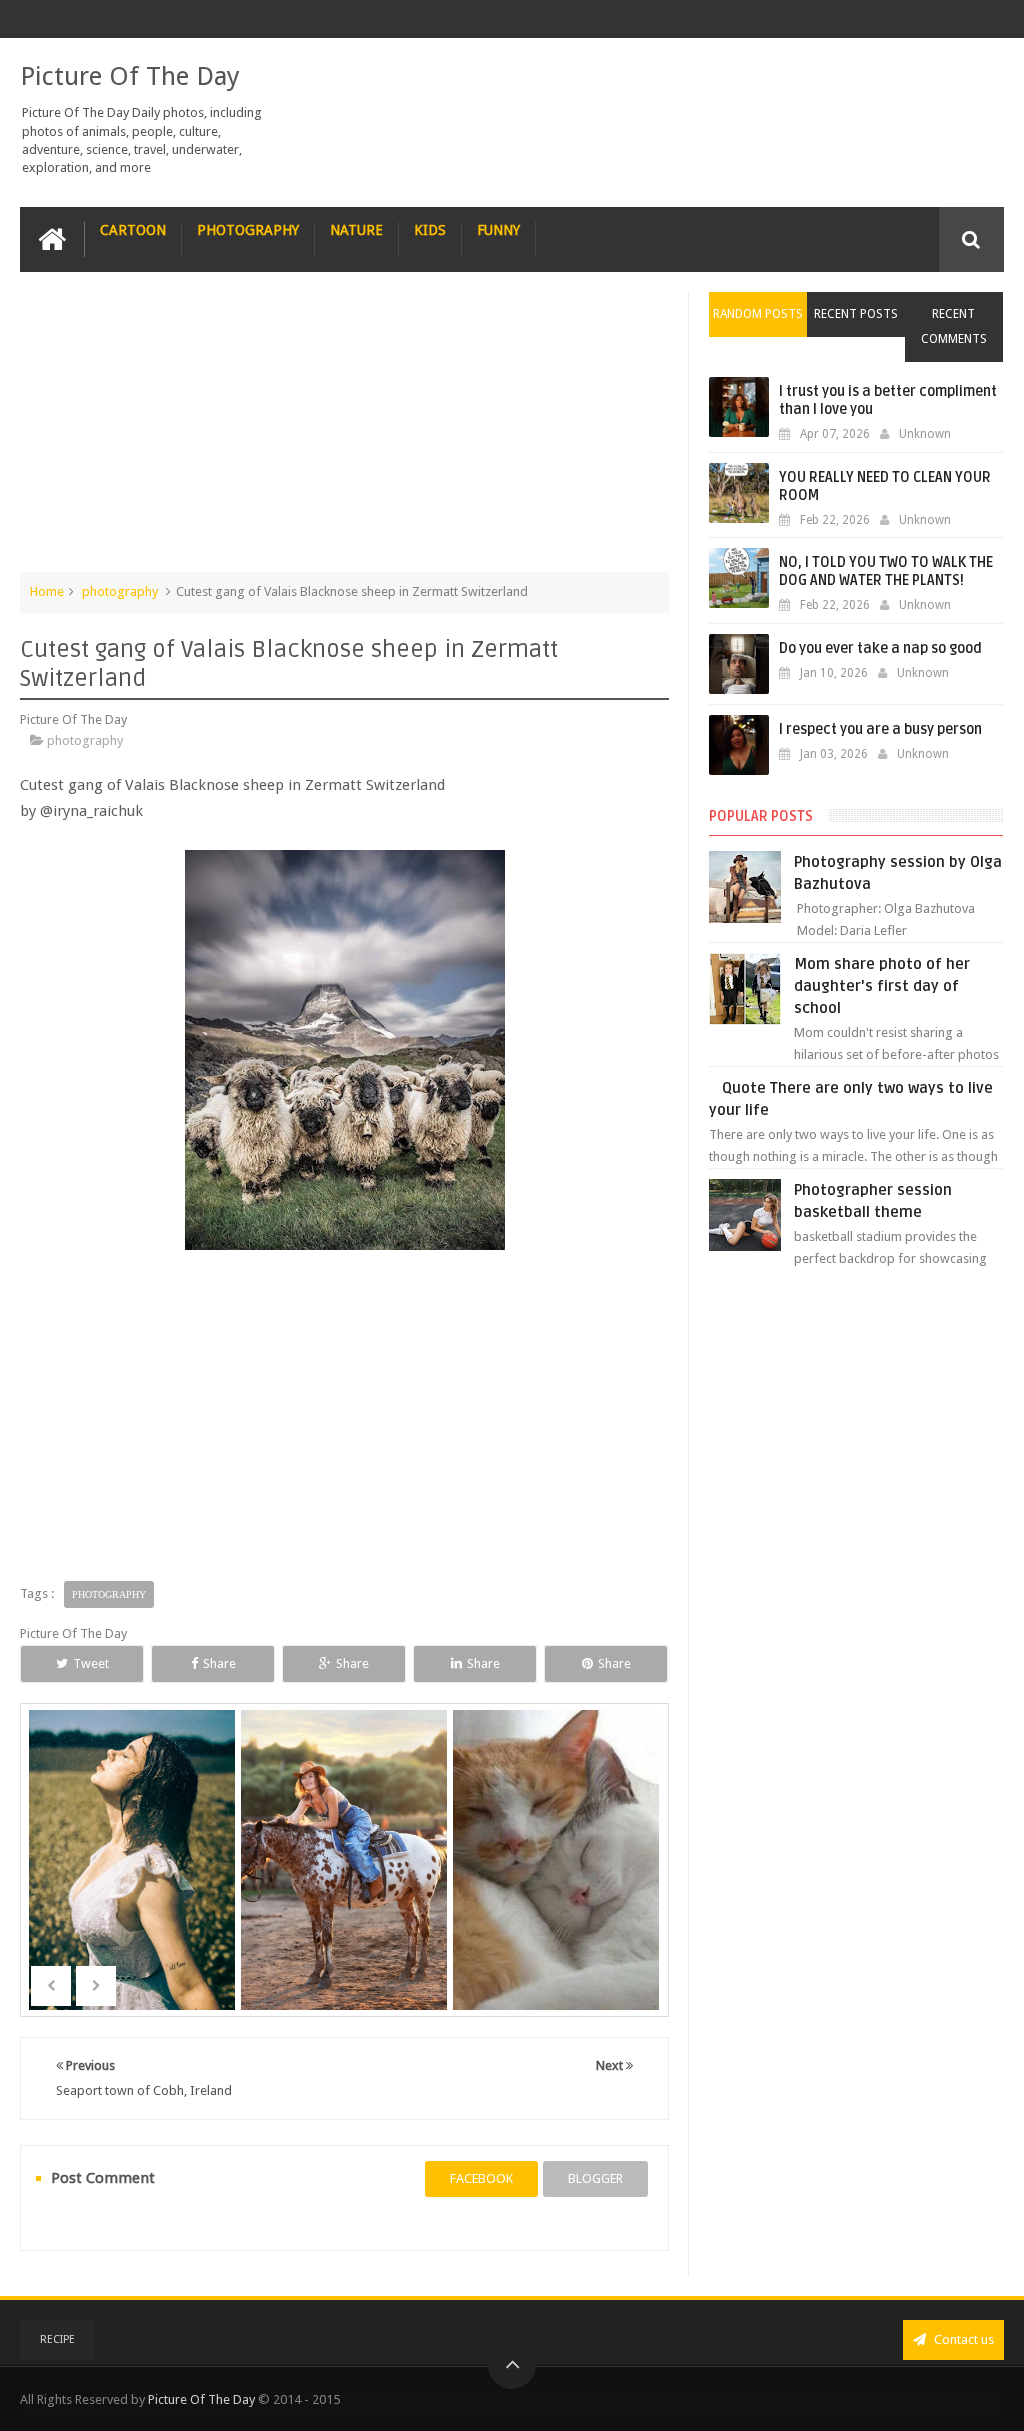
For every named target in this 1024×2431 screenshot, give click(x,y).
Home (47, 591)
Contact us (962, 2339)
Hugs (558, 1890)
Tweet (91, 1663)
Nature (356, 230)
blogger (595, 2178)
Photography (248, 230)
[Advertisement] (345, 432)
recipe (57, 2339)
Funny (498, 230)
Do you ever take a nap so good (880, 648)
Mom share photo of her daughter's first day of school (882, 986)
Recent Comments (954, 326)
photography (120, 591)
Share (219, 1663)
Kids (430, 230)
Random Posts (758, 314)
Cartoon (133, 230)
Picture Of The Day (130, 76)
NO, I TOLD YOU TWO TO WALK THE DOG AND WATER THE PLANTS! (886, 571)
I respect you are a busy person (880, 729)
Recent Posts (856, 314)
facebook (481, 2178)
